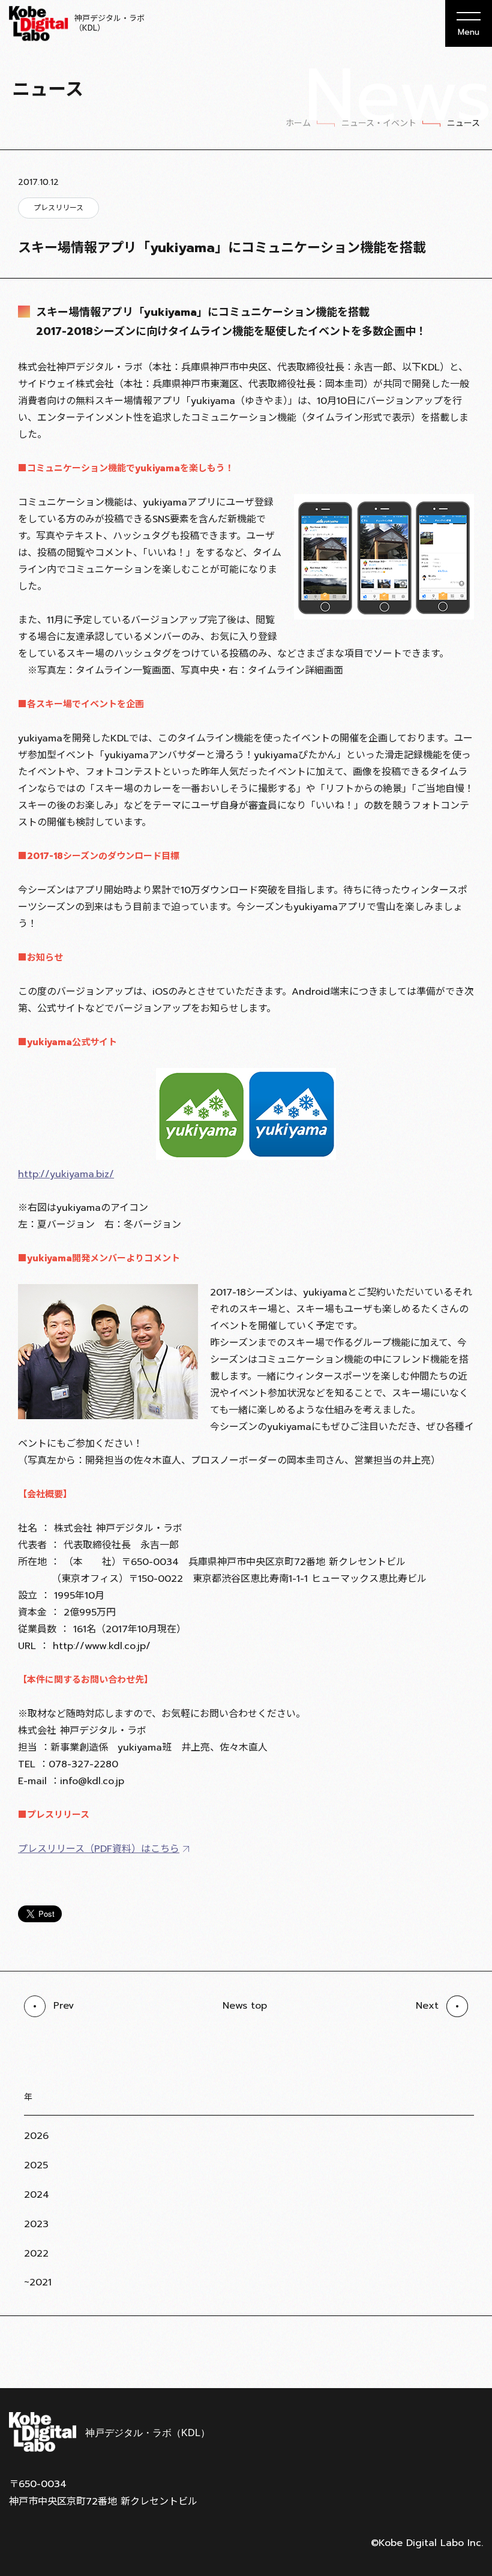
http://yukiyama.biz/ (66, 1174)
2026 (36, 2136)
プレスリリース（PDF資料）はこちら (99, 1849)
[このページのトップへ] (468, 2359)
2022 (36, 2254)
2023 (36, 2224)
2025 (36, 2165)
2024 (37, 2195)
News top (245, 2006)
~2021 (38, 2282)
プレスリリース (58, 208)
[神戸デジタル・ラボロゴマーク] (109, 2432)
